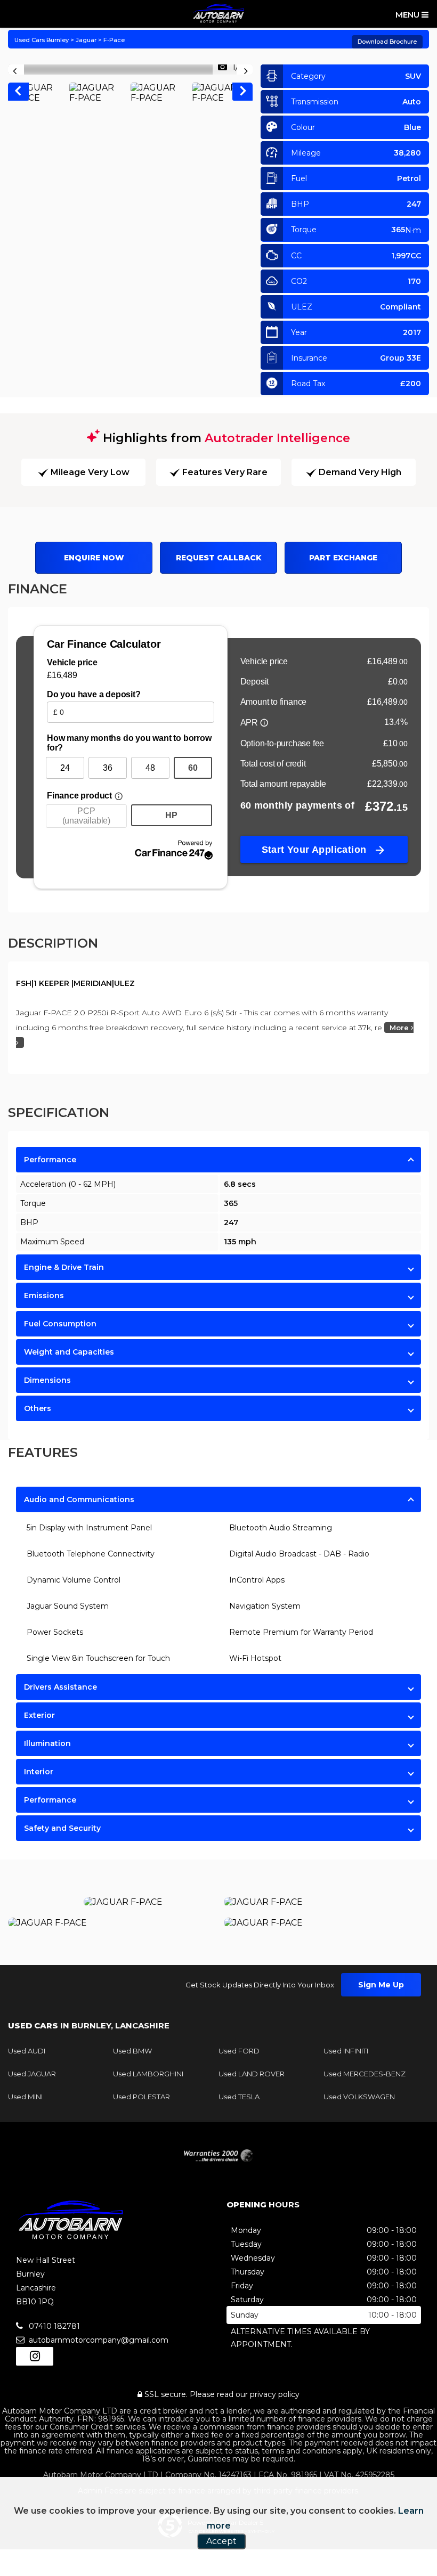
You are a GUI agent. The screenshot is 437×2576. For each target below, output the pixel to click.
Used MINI (25, 2097)
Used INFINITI (346, 2051)
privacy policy (275, 2394)
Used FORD (239, 2051)
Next (243, 93)
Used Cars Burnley (42, 40)
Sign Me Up (381, 1985)
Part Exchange (343, 558)
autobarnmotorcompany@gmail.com (98, 2340)
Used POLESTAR (141, 2097)
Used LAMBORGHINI (148, 2074)
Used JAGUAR (32, 2074)
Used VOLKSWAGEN (359, 2097)
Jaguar (86, 40)
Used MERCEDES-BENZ (365, 2074)
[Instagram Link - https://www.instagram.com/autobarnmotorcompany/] (35, 2356)
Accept (221, 2541)
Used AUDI (27, 2051)
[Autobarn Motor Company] (218, 13)
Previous (18, 93)
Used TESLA (239, 2097)
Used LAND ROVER (252, 2074)
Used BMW (132, 2051)
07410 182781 (53, 2326)
